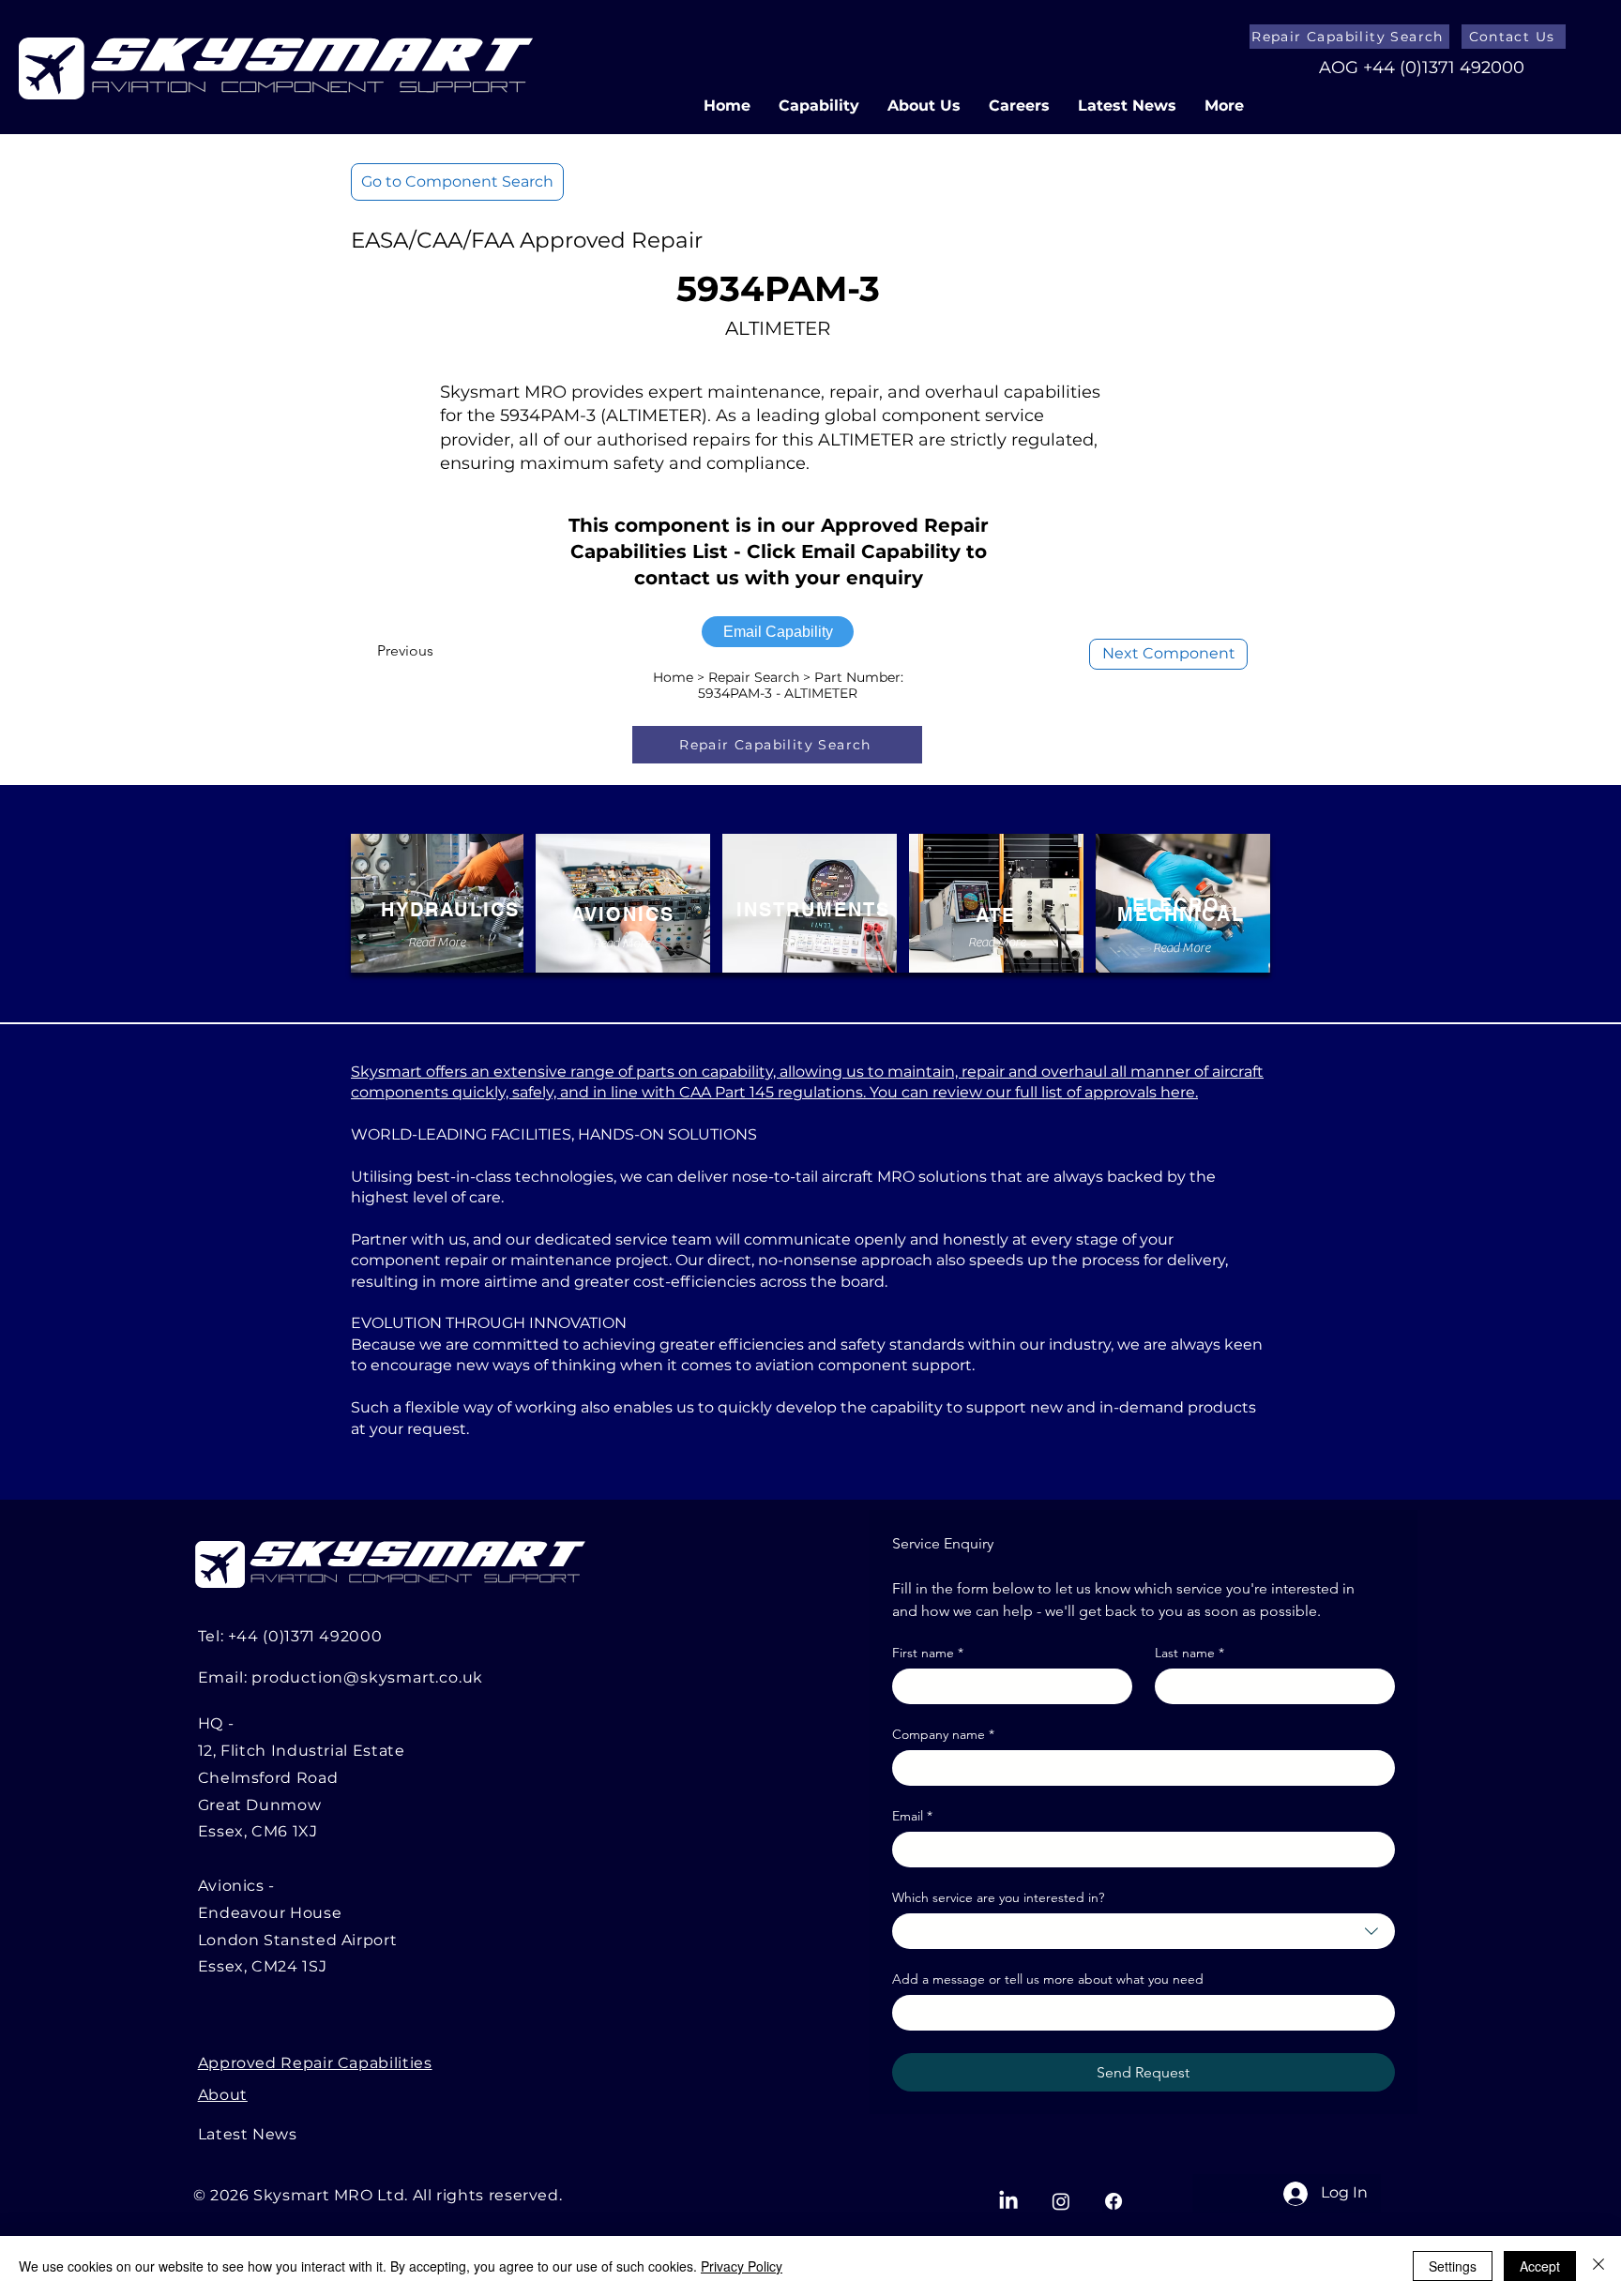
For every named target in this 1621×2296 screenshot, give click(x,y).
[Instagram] (1061, 2201)
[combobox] (1144, 1931)
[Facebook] (1113, 2201)
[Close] (1598, 2266)
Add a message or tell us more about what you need (1048, 1979)
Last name (1189, 1653)
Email (912, 1816)
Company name (943, 1735)
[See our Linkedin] (1008, 2201)
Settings (1453, 2266)
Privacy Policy (742, 2266)
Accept (1540, 2266)
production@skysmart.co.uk (367, 1677)
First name (928, 1653)
